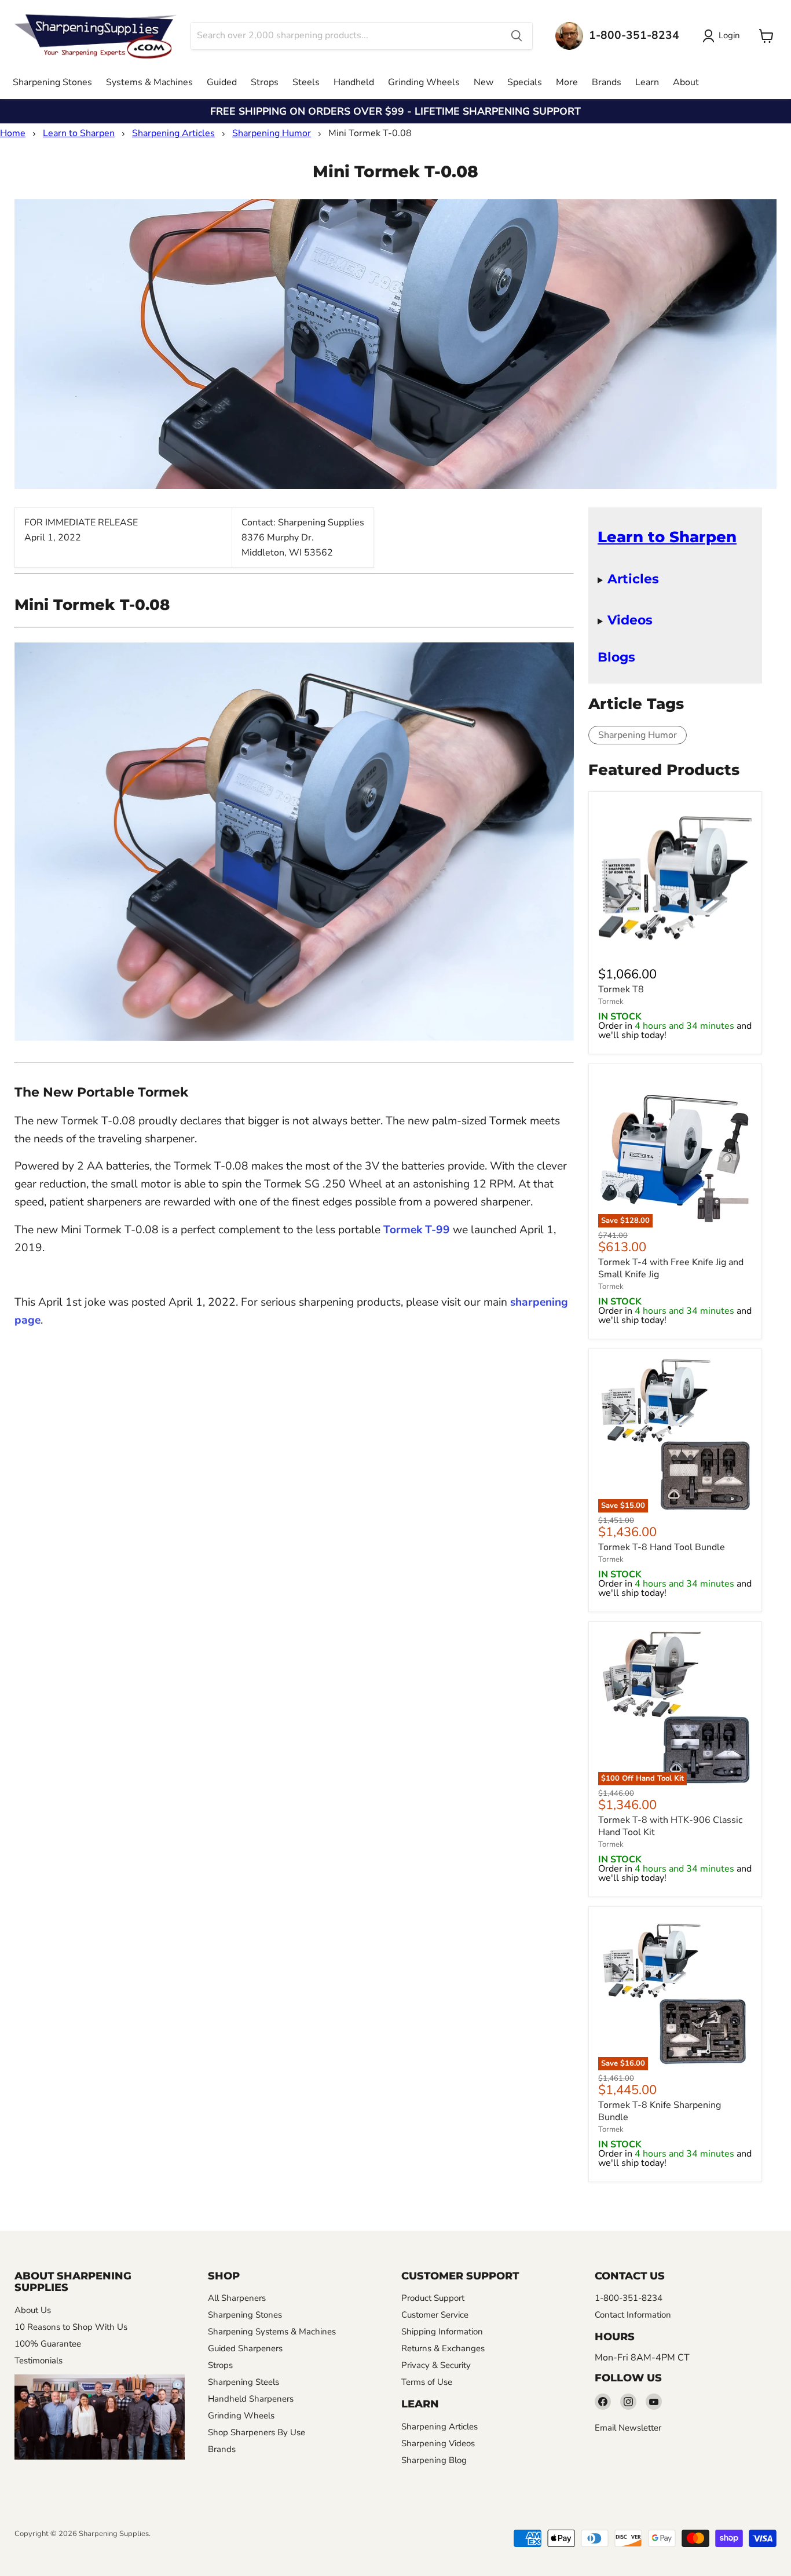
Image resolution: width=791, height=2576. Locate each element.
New (484, 82)
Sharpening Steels (243, 2382)
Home (13, 133)
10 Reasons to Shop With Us (71, 2327)
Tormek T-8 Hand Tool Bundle (662, 1547)
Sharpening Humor (272, 133)
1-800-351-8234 (629, 2298)
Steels (306, 82)
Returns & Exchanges (443, 2348)
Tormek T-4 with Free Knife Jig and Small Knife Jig (671, 1268)
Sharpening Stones (52, 82)
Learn (647, 82)
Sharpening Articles (173, 133)
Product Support (433, 2298)
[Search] (517, 36)
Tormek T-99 (417, 1230)
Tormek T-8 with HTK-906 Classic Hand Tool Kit (670, 1826)
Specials (525, 82)
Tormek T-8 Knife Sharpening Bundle (660, 2111)
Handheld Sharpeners (251, 2399)
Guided (222, 82)
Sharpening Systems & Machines (272, 2332)
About (686, 82)
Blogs (616, 657)
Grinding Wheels (424, 82)
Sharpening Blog (434, 2460)
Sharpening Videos (438, 2443)
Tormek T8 (621, 989)
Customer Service (435, 2315)
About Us (33, 2310)
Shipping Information (442, 2332)
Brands (607, 82)
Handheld (354, 82)
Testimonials (39, 2361)
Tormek (611, 1002)
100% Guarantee (48, 2344)
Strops (265, 82)
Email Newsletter (628, 2428)
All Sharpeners (237, 2298)
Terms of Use (427, 2382)
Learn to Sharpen (79, 133)
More (567, 82)
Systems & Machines (149, 82)
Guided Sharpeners (245, 2348)
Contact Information (633, 2315)
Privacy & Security (436, 2365)
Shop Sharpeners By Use (257, 2432)
